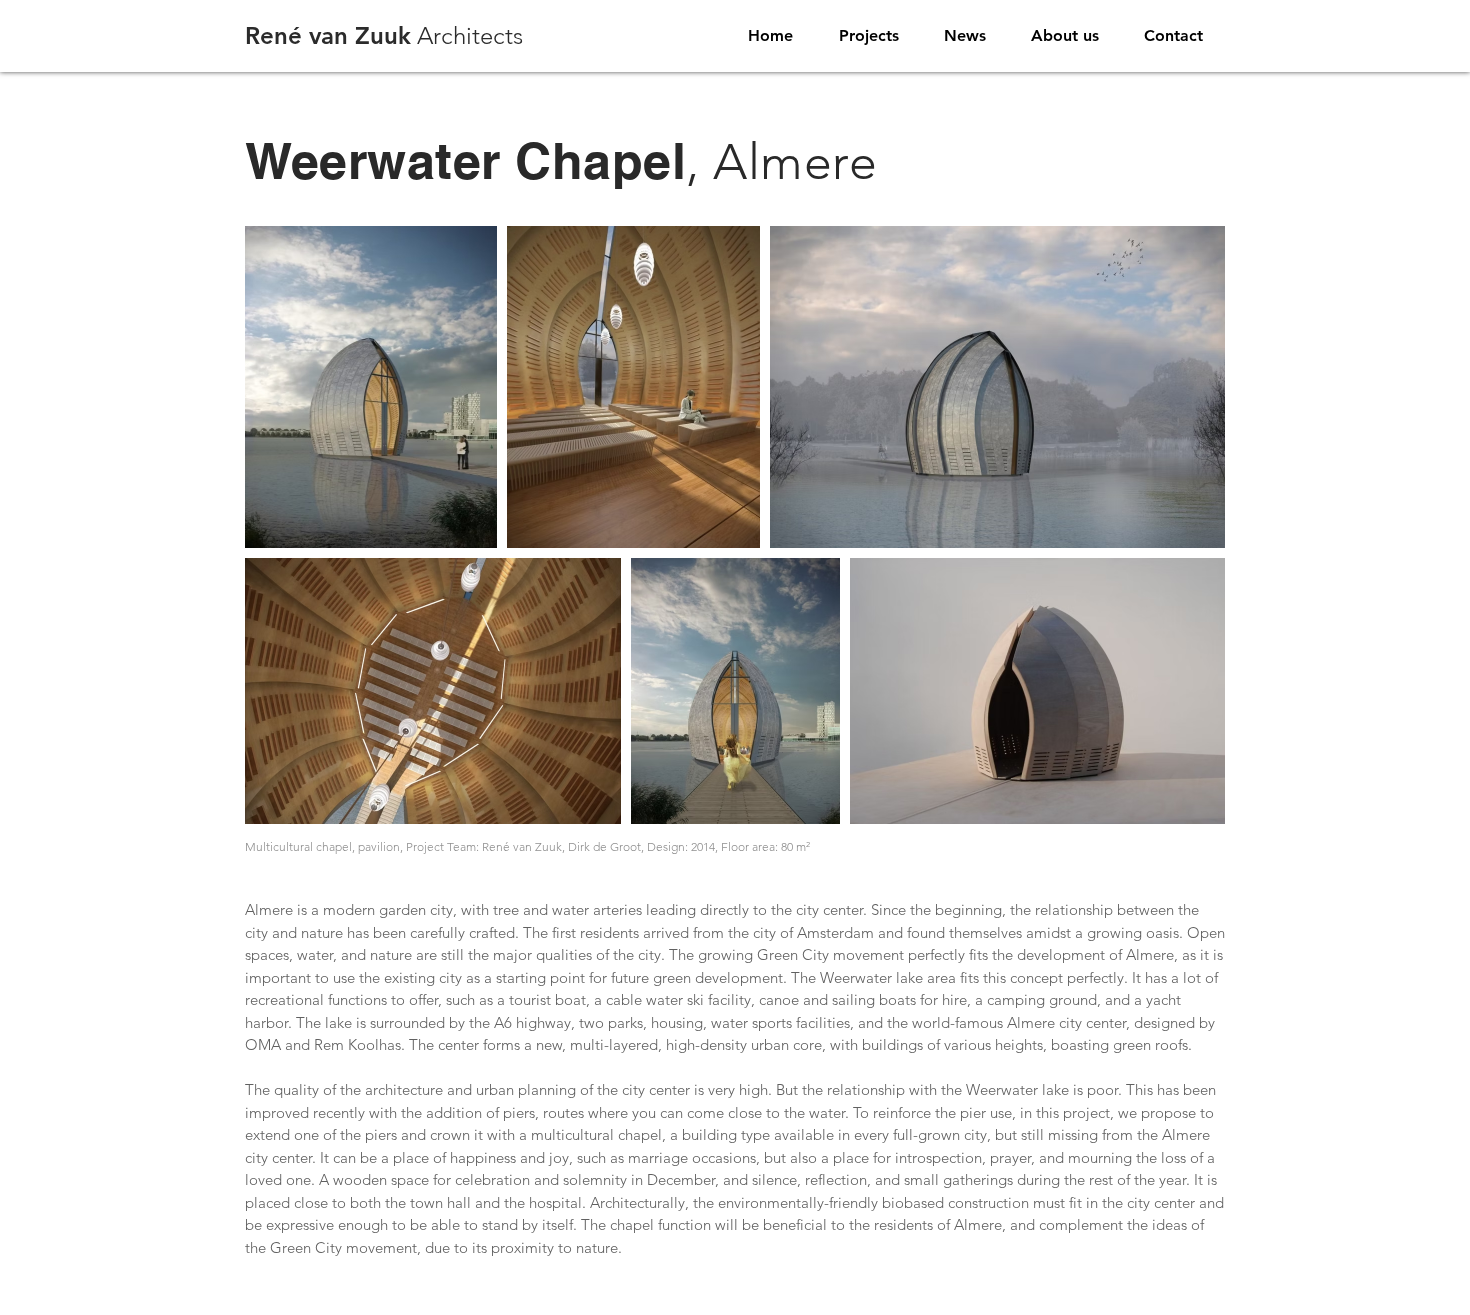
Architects (384, 35)
